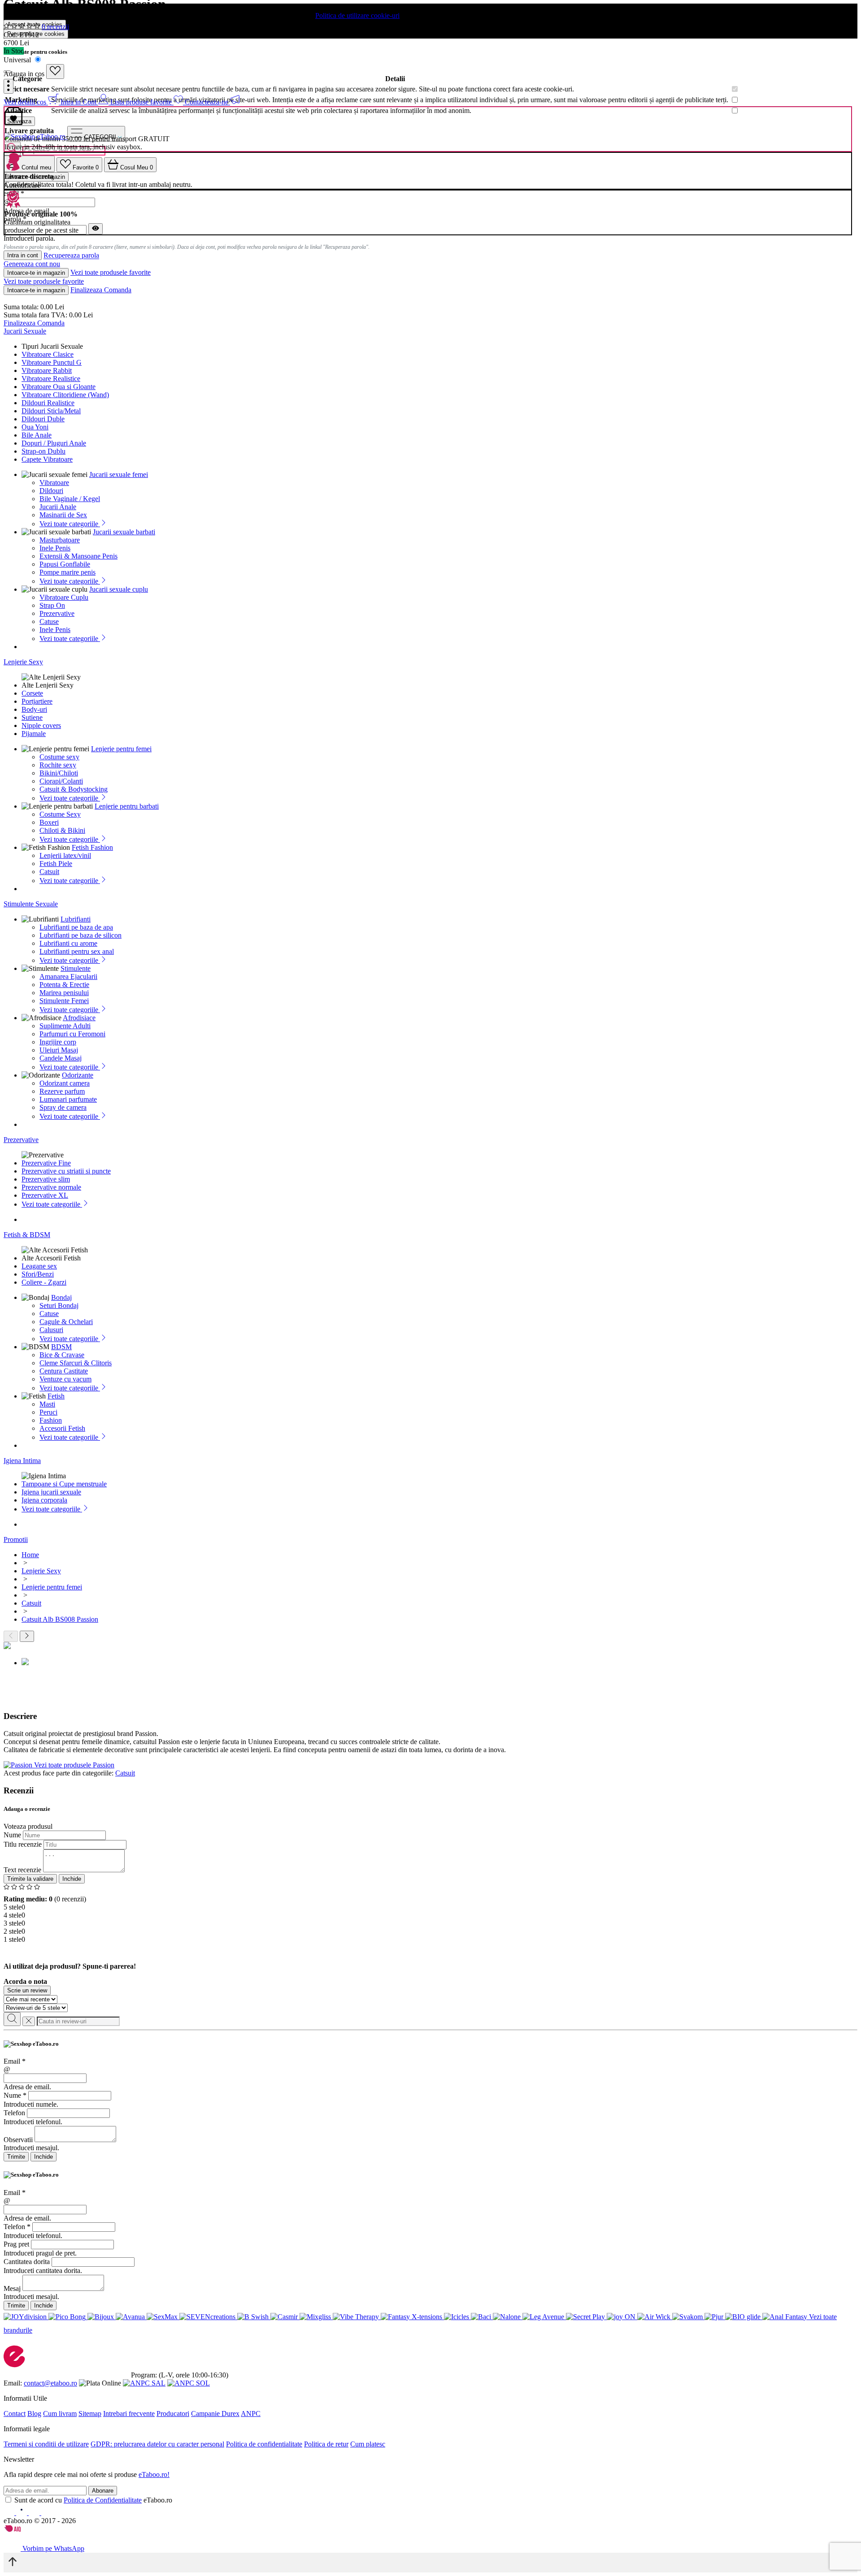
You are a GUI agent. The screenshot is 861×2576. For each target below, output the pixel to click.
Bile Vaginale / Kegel (70, 499)
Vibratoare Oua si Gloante (59, 387)
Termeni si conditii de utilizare (46, 2444)
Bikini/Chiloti (59, 773)
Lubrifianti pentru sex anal (77, 951)
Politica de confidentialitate (264, 2444)
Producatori (173, 2414)
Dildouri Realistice (48, 403)
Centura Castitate (64, 1371)
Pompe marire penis (67, 572)
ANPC (251, 2414)
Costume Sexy (60, 814)
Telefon (14, 2113)
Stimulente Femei (64, 1001)
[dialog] (430, 2101)
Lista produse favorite (142, 102)
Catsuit (49, 872)
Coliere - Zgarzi (44, 1282)
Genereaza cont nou (32, 264)
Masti (47, 1404)
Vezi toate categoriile (70, 524)
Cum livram (60, 2414)
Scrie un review (27, 1990)
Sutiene (32, 717)
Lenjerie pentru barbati (127, 806)
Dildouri (51, 491)
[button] (9, 86)
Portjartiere (37, 701)
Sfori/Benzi (38, 1274)
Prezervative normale (51, 1187)
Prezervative (57, 613)
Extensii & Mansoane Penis (78, 556)
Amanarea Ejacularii (68, 976)
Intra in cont (23, 255)
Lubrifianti (76, 919)
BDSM (61, 1347)
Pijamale (34, 734)
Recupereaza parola (71, 256)
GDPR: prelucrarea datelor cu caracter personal (157, 2444)
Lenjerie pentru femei (121, 749)
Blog (34, 2414)
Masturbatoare (60, 540)
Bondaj (61, 1297)
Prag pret (16, 2244)
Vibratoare (54, 483)
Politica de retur (326, 2444)
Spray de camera (63, 1107)
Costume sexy (59, 757)
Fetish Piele (56, 864)
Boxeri (49, 822)
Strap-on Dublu (43, 451)
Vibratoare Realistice (51, 379)
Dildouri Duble (43, 419)
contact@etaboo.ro (50, 2383)
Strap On (52, 605)
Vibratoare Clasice (48, 354)
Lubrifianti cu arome (68, 943)
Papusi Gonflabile (65, 564)
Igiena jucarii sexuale (51, 1492)
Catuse (49, 621)
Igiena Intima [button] (22, 1461)
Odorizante (78, 1075)
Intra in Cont (79, 102)
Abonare (103, 2491)
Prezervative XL (45, 1195)
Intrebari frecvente (129, 2414)
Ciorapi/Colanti (61, 781)
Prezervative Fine (46, 1163)
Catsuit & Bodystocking (74, 789)
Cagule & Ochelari (66, 1322)
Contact (15, 2414)
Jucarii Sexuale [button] (25, 331)
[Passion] (19, 1765)
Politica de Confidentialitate (103, 2500)
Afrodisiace (79, 1018)
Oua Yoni (35, 427)
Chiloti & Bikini (62, 830)
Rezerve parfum (62, 1091)
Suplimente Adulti (65, 1026)
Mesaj (12, 2288)
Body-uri (34, 709)
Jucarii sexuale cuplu (119, 589)
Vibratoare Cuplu (64, 597)
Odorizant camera (65, 1083)
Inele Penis (55, 548)
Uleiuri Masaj (59, 1050)
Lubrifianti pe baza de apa (76, 927)
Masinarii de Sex (63, 515)
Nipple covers (41, 725)
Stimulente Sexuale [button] (31, 904)
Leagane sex (39, 1266)
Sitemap (90, 2414)
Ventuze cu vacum (65, 1379)
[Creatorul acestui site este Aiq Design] (20, 2530)
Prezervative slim (46, 1179)
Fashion (51, 1420)
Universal (18, 60)
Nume (12, 1835)
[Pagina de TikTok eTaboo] (47, 2513)
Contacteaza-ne (207, 102)
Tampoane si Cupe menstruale (64, 1484)
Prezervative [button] (21, 1140)
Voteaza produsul (28, 1826)
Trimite (16, 2157)
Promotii (16, 1539)
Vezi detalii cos (26, 102)
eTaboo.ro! (154, 2474)
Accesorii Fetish (62, 1428)
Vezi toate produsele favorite (111, 272)
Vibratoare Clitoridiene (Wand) (65, 395)
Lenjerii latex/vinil (65, 855)
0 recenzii (55, 27)
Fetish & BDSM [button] (27, 1235)
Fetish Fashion (92, 847)
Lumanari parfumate (68, 1099)
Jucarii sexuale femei (119, 474)
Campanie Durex (215, 2414)
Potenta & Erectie (64, 985)
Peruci (48, 1412)
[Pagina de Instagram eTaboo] (22, 2513)
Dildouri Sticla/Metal (51, 411)
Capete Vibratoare (47, 459)
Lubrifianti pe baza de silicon (80, 935)
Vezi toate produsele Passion (74, 1765)
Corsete (32, 693)
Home (30, 1555)
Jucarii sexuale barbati (124, 532)
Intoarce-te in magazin (36, 273)
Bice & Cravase (62, 1355)
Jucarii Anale (58, 507)
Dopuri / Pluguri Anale (54, 443)
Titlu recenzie (23, 1844)
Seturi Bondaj (59, 1305)
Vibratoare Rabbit (47, 370)
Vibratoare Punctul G (52, 362)
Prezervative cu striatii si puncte (66, 1171)
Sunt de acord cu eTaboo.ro (93, 2500)
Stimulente (76, 968)
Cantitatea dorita (27, 2262)
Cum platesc (368, 2444)
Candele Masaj (61, 1058)
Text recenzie (22, 1870)
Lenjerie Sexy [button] (23, 662)
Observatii (18, 2140)
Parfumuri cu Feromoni (72, 1034)
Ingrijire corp (58, 1042)
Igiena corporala (44, 1500)
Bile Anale (37, 435)
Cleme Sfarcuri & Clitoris (76, 1363)
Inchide (72, 1879)
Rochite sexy (58, 765)
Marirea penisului (64, 993)
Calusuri (51, 1330)
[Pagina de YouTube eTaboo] (35, 2513)
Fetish (56, 1396)
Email (15, 2061)
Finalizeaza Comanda (101, 290)
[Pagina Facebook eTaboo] (10, 2513)
